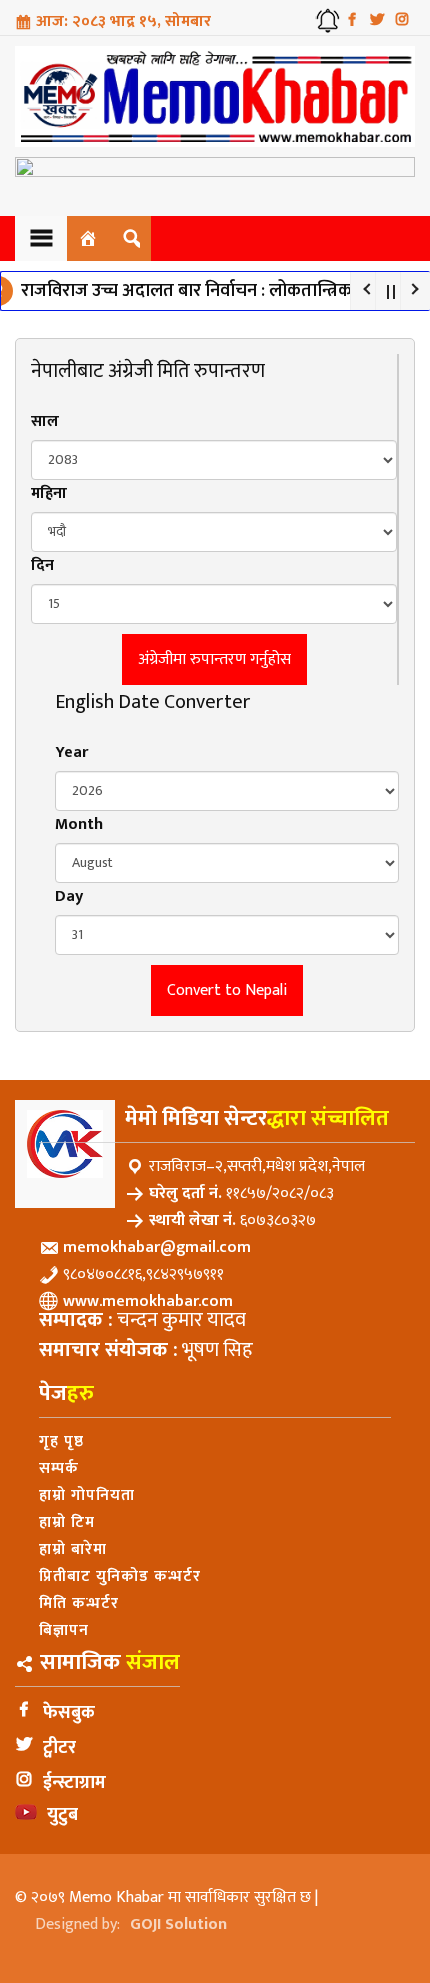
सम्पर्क (59, 1468)
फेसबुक (69, 1713)
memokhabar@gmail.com (157, 1247)
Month (79, 824)
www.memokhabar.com (148, 1301)
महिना (49, 493)
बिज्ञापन (64, 1630)
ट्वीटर (59, 1748)
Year (71, 752)
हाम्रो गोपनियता (87, 1495)
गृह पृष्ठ (61, 1441)
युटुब (62, 1815)
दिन (42, 565)
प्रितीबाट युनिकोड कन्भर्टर (120, 1576)
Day (69, 896)
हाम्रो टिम (67, 1522)
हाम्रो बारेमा (73, 1549)
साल (45, 421)
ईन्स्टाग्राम (74, 1783)
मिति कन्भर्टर (79, 1603)
